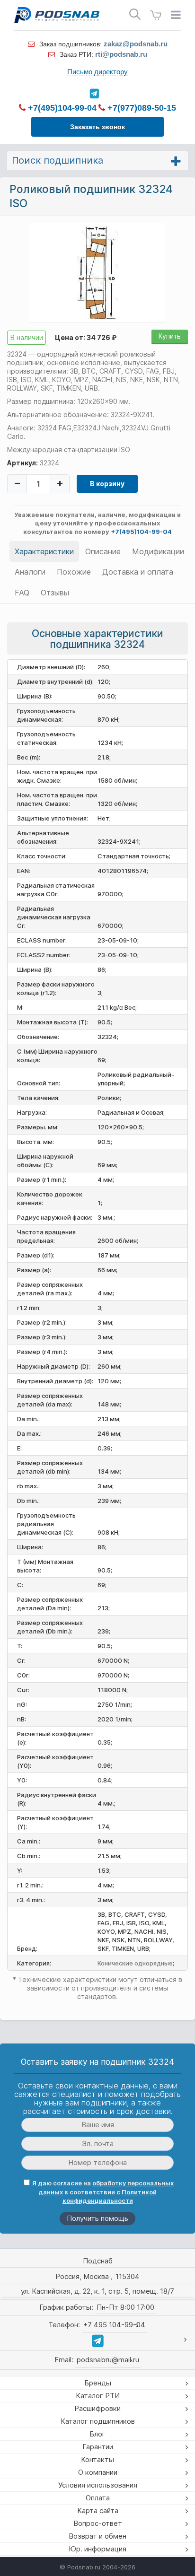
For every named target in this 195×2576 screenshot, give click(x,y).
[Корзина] (156, 15)
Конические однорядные (135, 1963)
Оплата (98, 2498)
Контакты (97, 2459)
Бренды (98, 2383)
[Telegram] (94, 94)
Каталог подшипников (98, 2421)
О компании (98, 2472)
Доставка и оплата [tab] (138, 572)
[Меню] (176, 15)
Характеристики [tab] (44, 551)
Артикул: (22, 463)
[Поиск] (135, 14)
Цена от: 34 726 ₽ (86, 337)
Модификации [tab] (158, 551)
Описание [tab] (103, 551)
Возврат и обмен (97, 2536)
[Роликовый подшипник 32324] (97, 272)
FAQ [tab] (22, 593)
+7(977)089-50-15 (141, 108)
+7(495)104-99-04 (61, 108)
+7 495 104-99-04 (114, 2325)
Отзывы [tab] (55, 593)
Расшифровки (97, 2408)
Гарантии (98, 2447)
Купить (170, 336)
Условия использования (98, 2485)
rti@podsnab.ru (121, 54)
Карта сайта (98, 2511)
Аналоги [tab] (30, 572)
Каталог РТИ (98, 2396)
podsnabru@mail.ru (108, 2360)
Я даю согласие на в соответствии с (103, 2192)
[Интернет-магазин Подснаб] (57, 15)
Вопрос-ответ (98, 2523)
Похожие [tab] (74, 572)
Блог (97, 2434)
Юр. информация (97, 2549)
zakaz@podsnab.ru (136, 44)
